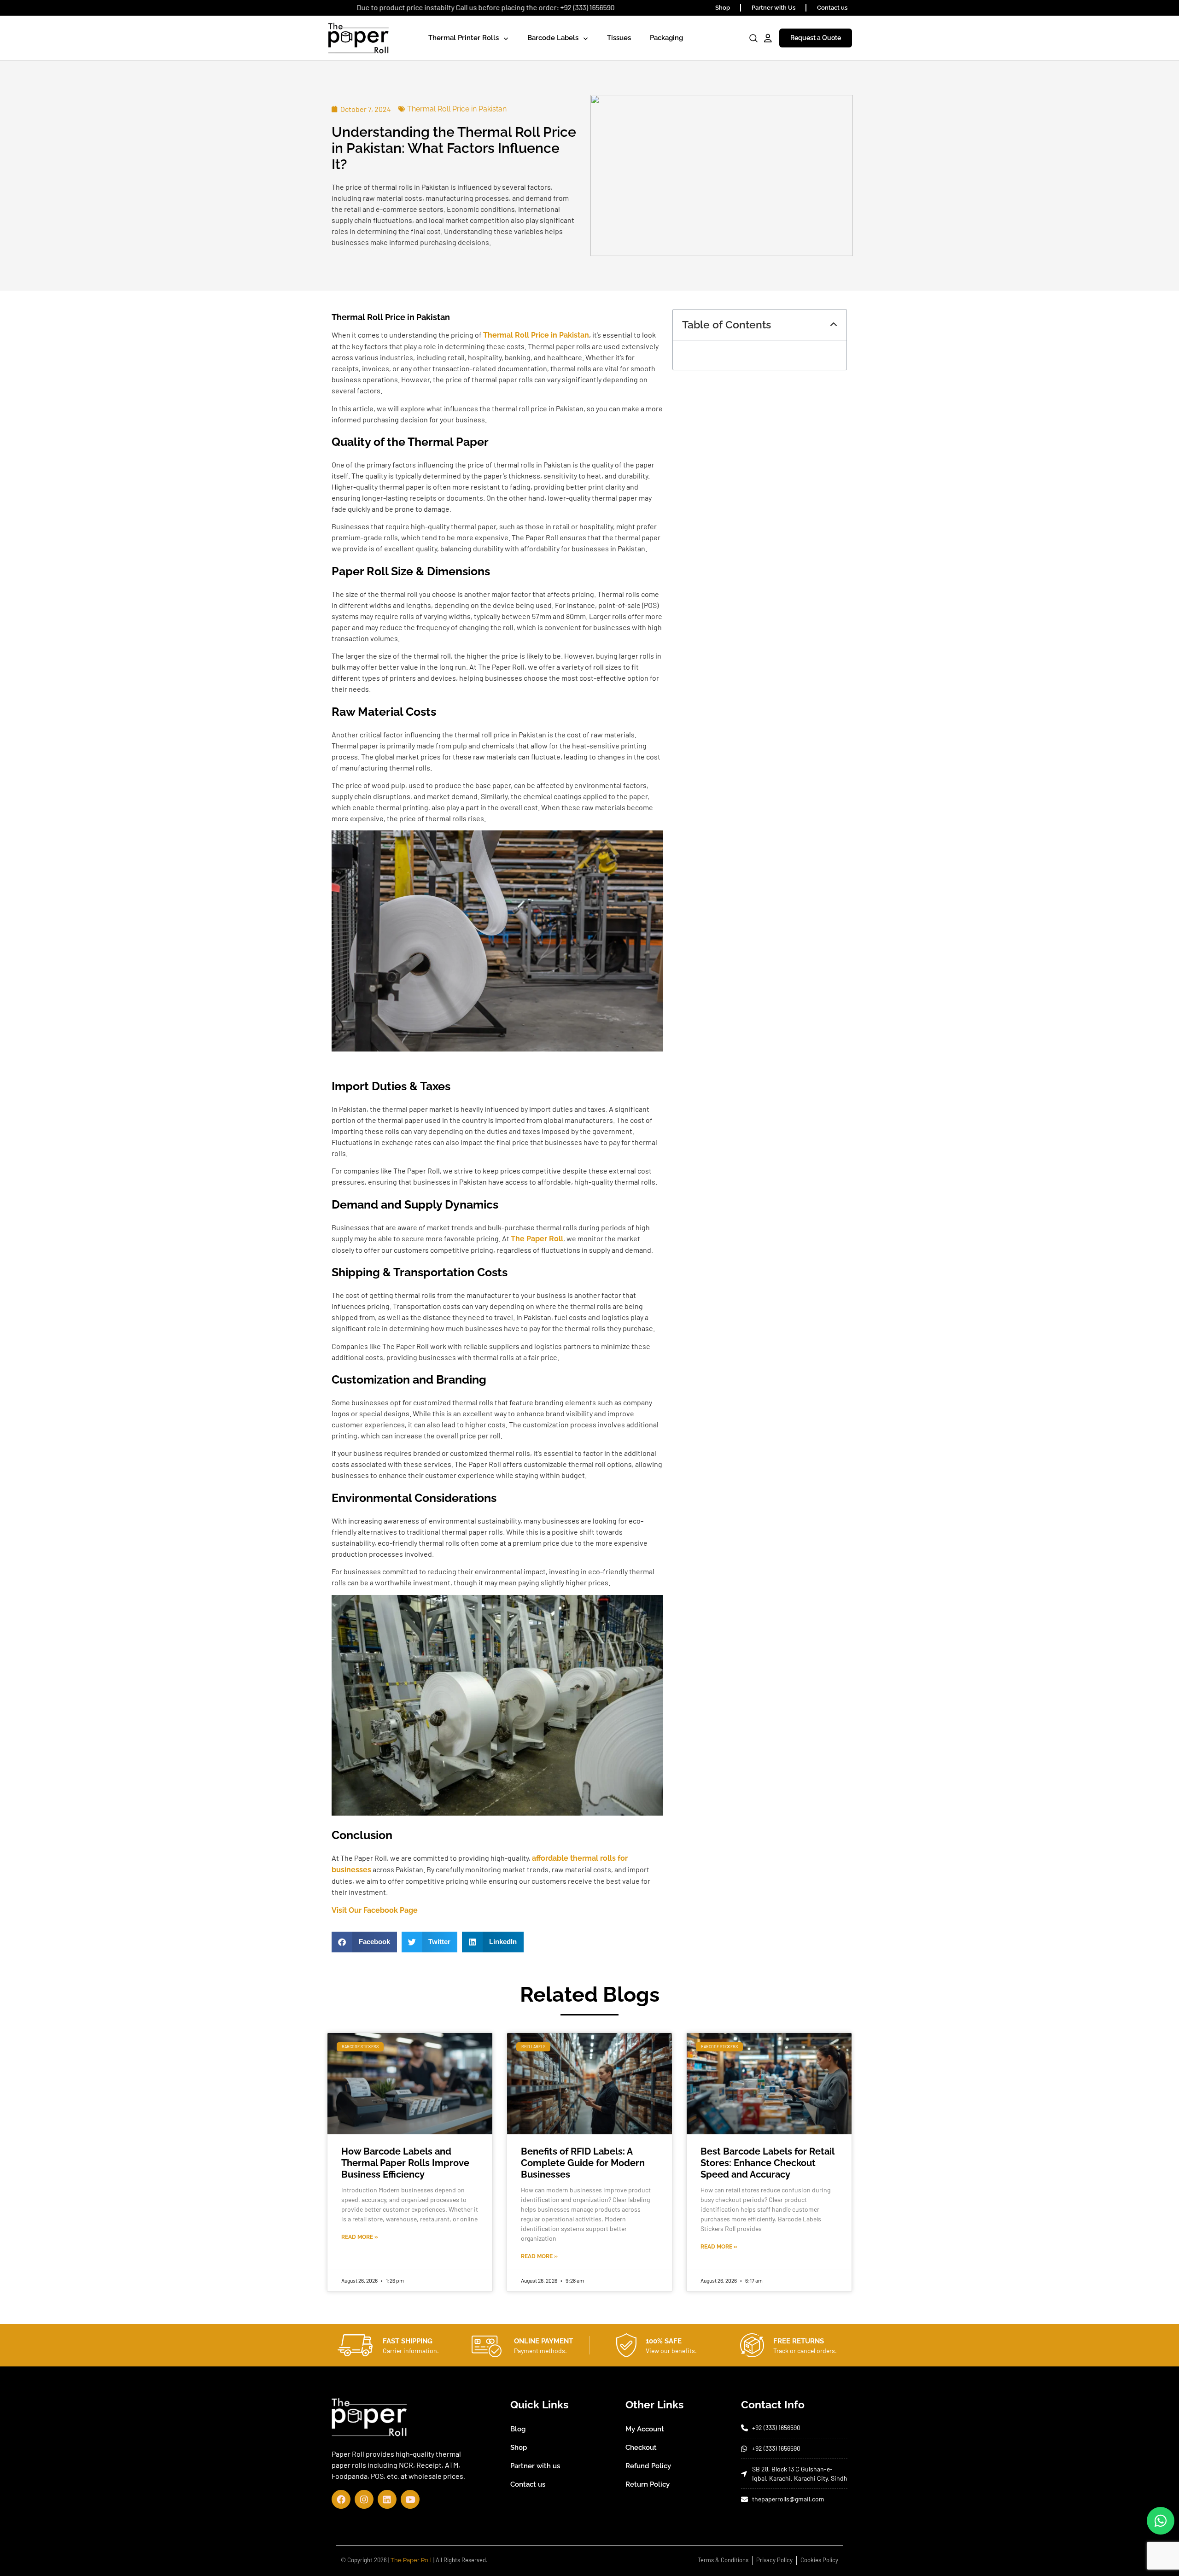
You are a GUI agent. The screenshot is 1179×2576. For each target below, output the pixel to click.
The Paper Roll (411, 2560)
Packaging (666, 38)
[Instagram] (364, 2499)
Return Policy (648, 2484)
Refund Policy (648, 2466)
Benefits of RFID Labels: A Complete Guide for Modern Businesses (583, 2163)
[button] (364, 1942)
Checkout (641, 2447)
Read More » (360, 2237)
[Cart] (739, 39)
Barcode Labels (553, 38)
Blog (518, 2429)
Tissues (619, 38)
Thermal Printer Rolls (464, 38)
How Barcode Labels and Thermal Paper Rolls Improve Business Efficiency (405, 2163)
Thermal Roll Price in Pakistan (457, 109)
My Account (645, 2429)
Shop (723, 8)
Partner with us (535, 2466)
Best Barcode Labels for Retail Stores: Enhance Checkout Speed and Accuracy (767, 2163)
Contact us (832, 8)
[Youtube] (410, 2499)
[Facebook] (341, 2499)
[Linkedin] (387, 2499)
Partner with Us (773, 8)
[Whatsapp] (1161, 2521)
